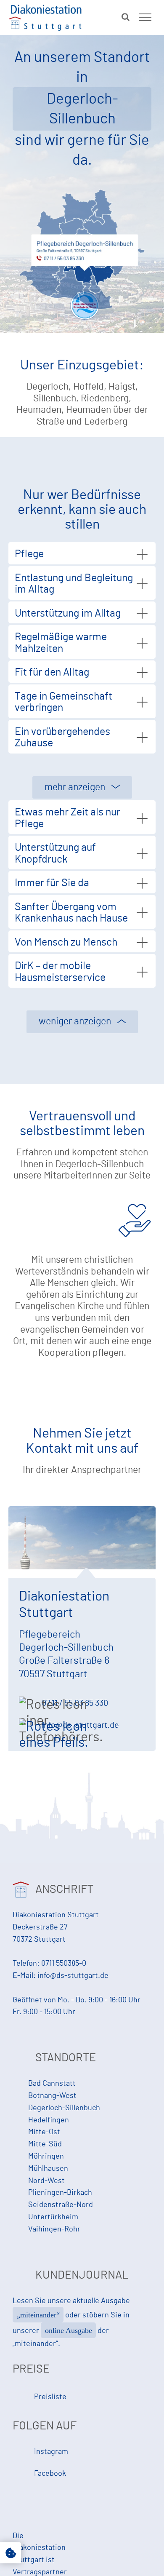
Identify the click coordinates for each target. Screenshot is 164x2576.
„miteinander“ (38, 2315)
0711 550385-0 (64, 1964)
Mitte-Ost (44, 2132)
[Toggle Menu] (145, 17)
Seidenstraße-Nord (61, 2205)
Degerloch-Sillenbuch (64, 2108)
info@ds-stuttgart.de (73, 1976)
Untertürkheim (53, 2217)
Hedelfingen (49, 2120)
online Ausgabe (69, 2330)
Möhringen (46, 2156)
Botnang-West (52, 2096)
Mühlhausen (48, 2169)
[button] (11, 2553)
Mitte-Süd (45, 2144)
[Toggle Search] (126, 17)
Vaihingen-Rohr (54, 2229)
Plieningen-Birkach (60, 2193)
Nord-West (46, 2181)
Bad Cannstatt (52, 2084)
